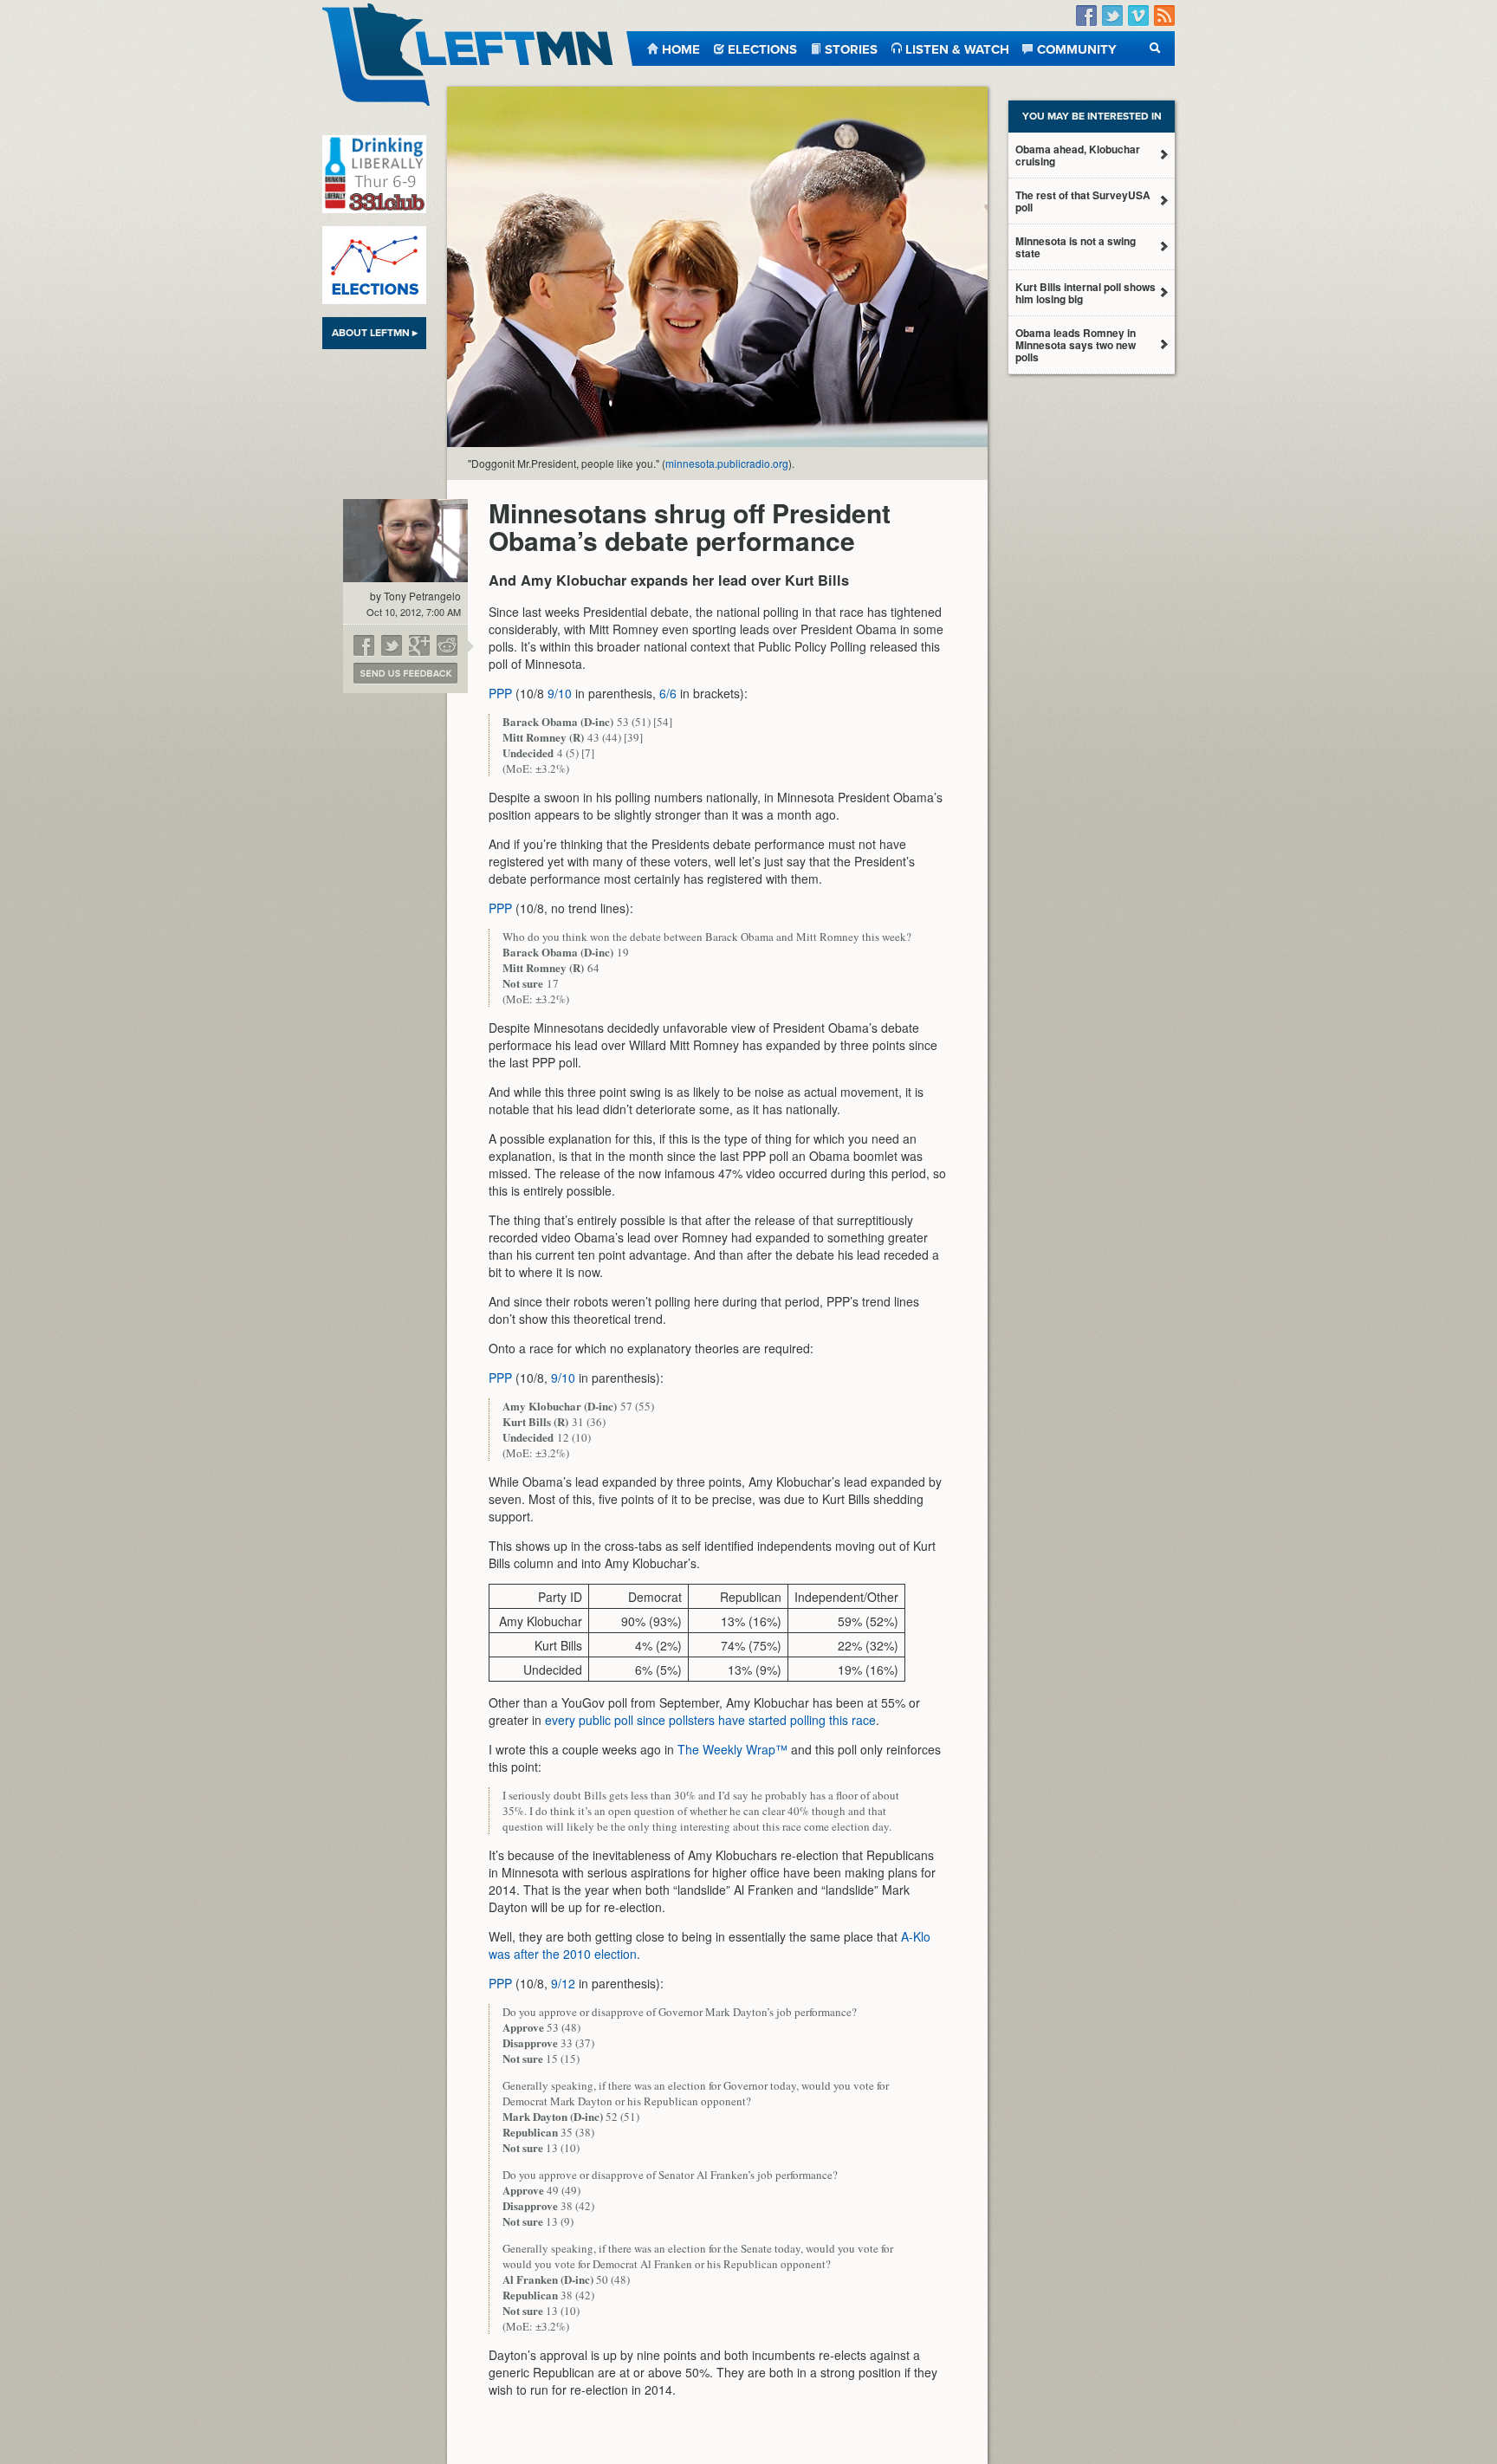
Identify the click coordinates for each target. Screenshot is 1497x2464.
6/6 (668, 693)
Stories (851, 48)
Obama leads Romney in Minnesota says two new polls (1076, 345)
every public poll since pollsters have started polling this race (710, 1720)
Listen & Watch (957, 48)
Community (1077, 48)
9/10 (560, 693)
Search (1155, 48)
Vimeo (1138, 16)
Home (681, 48)
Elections (762, 48)
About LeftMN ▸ (375, 333)
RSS (1164, 16)
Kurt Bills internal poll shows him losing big (1085, 293)
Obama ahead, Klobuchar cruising (1078, 155)
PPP (500, 693)
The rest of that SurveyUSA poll (1083, 201)
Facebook (1086, 16)
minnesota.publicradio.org (727, 463)
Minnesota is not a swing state (1076, 247)
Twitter (1112, 16)
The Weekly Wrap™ (732, 1749)
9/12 (563, 1983)
